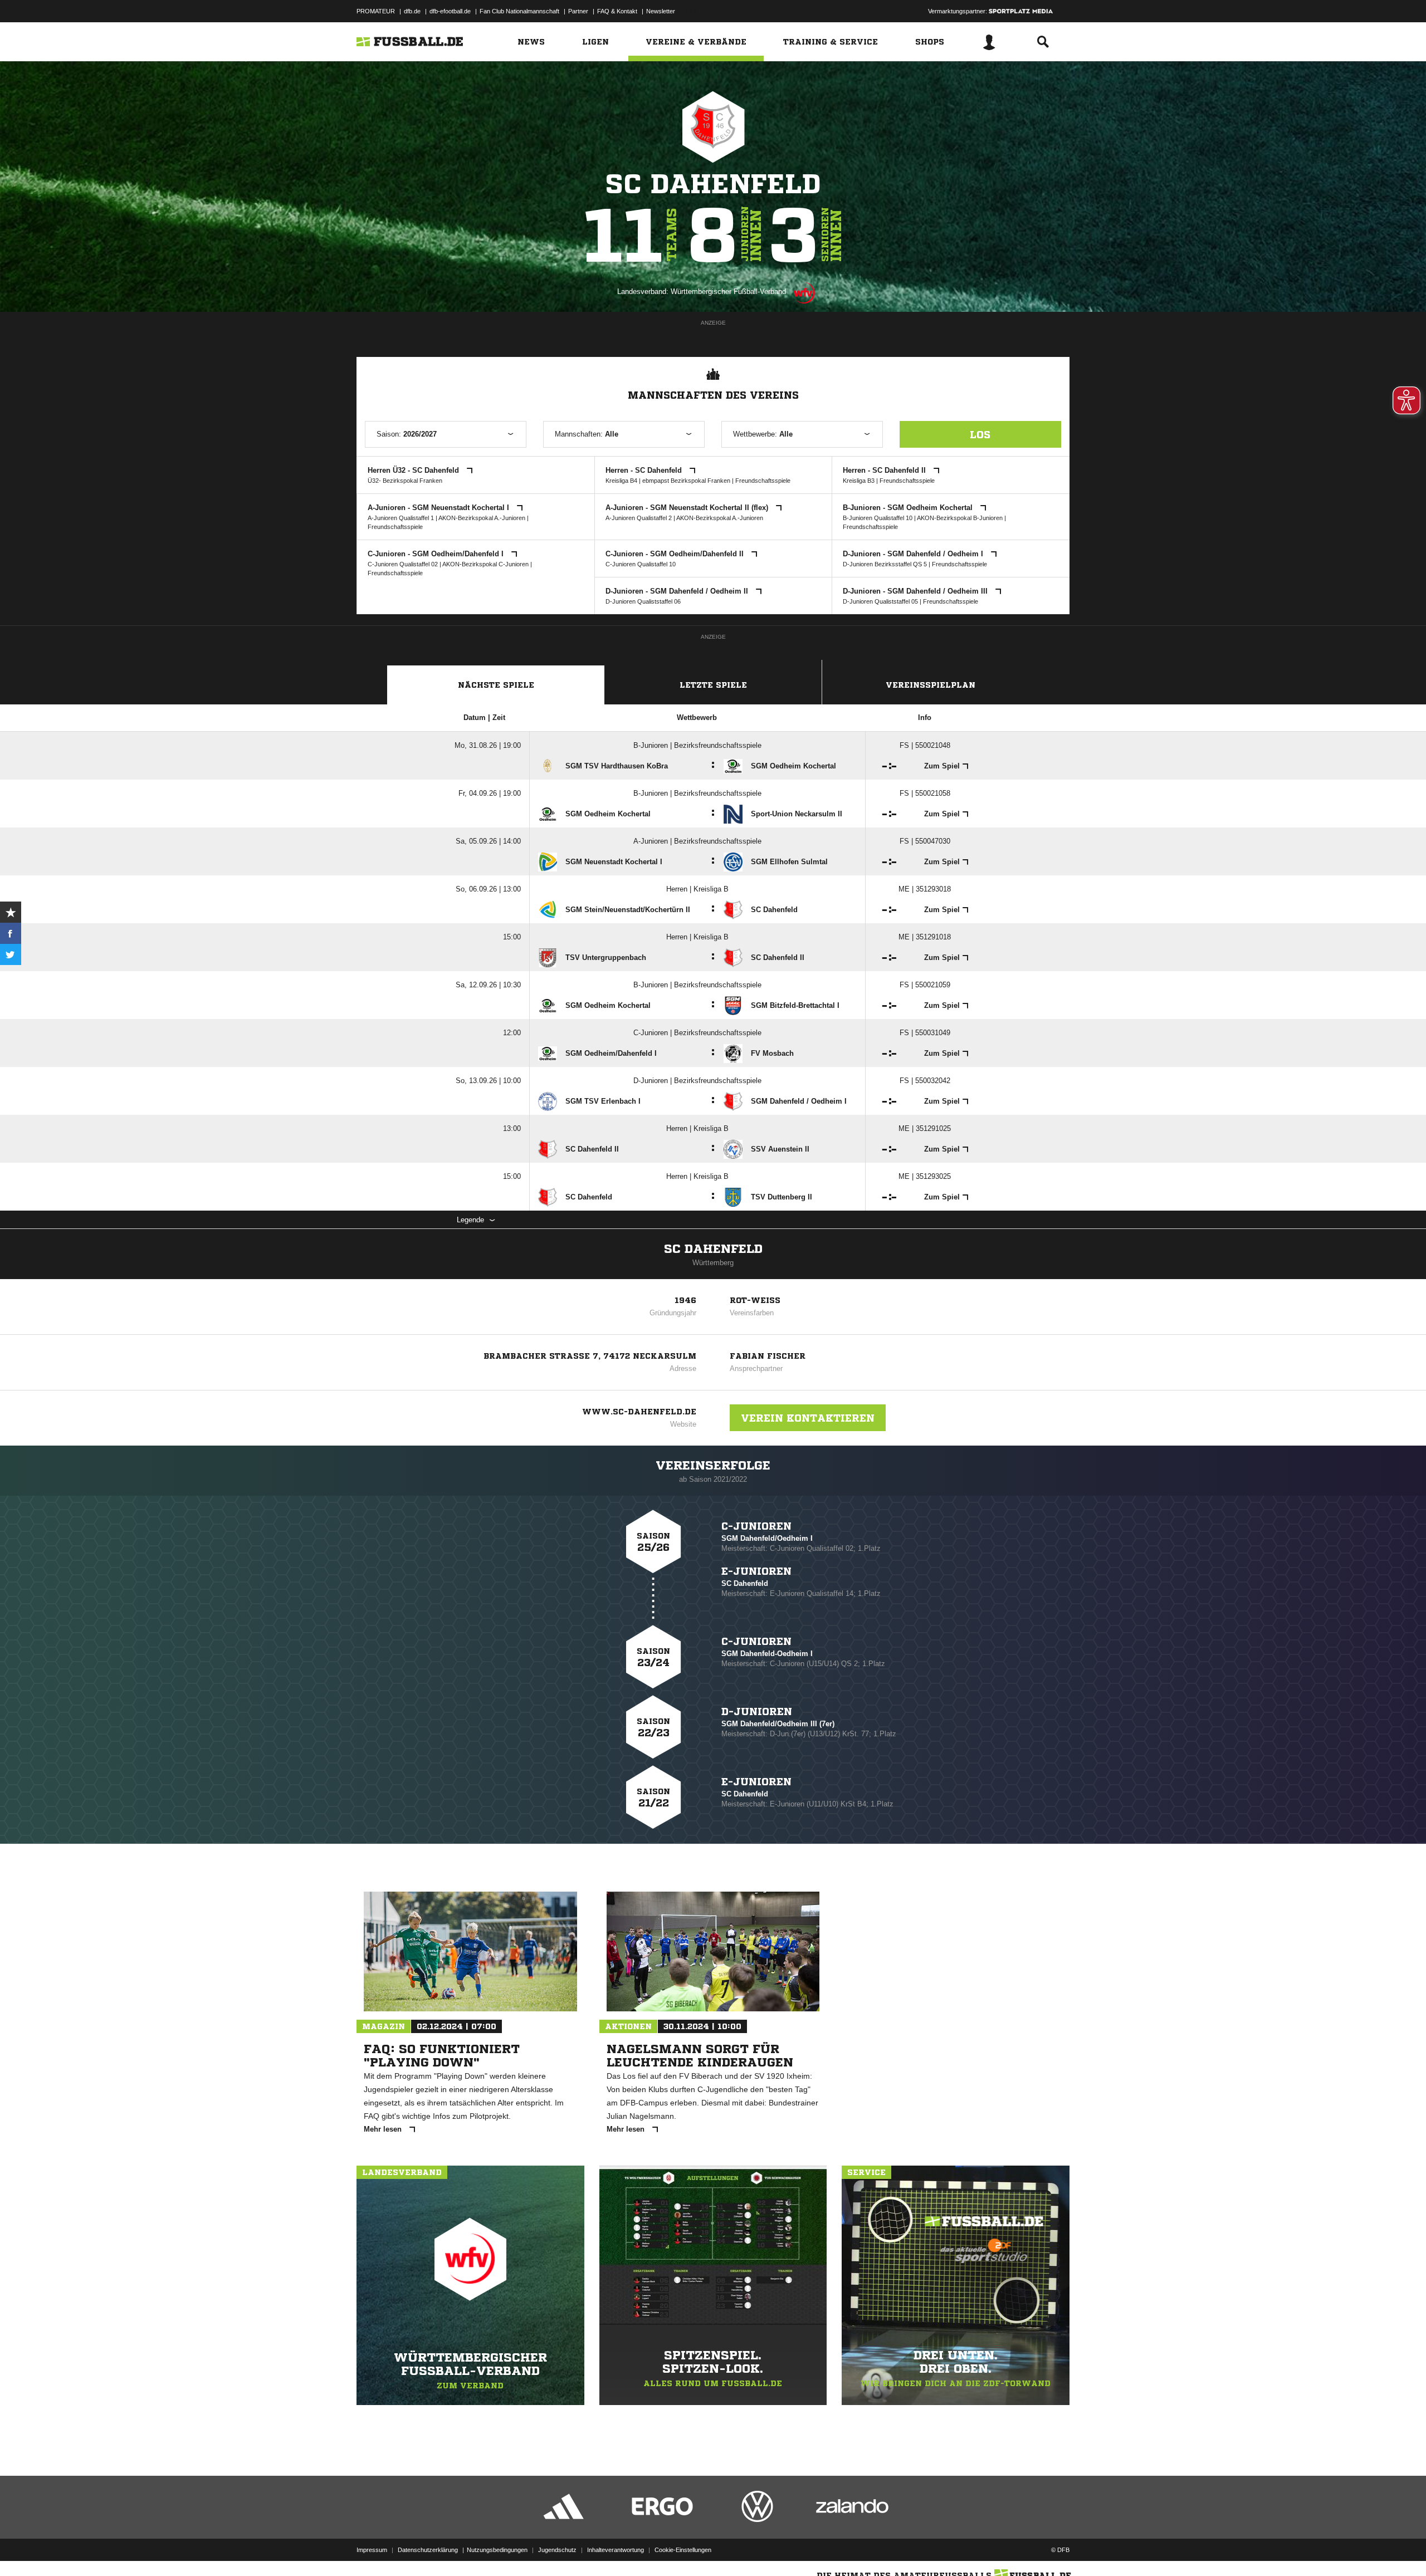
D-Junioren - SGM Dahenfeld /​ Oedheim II (678, 591)
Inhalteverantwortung (616, 2550)
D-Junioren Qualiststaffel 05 (880, 601)
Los (980, 434)
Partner (578, 11)
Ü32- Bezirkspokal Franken (405, 481)
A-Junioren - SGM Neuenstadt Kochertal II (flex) (688, 508)
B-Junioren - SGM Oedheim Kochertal (909, 508)
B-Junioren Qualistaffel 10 (878, 518)
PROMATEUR (376, 11)
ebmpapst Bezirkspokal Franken (686, 481)
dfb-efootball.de (450, 11)
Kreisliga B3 (859, 481)
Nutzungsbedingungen (497, 2550)
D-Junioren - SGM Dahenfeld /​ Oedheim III (916, 591)
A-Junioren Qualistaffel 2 (639, 518)
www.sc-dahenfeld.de (639, 1412)
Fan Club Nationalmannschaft (519, 11)
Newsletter (661, 11)
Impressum (372, 2550)
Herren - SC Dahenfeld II (885, 470)
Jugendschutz (557, 2550)
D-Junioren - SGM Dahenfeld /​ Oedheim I (914, 554)
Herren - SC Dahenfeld (645, 470)
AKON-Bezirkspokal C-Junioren (485, 564)
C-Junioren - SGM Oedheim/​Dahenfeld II (676, 554)
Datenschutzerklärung (428, 2550)
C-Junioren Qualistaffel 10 (641, 564)
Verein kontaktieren (808, 1418)
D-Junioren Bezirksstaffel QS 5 (885, 564)
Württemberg (713, 1263)
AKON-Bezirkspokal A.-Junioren (482, 518)
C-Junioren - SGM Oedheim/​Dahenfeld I (437, 554)
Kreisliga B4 (621, 481)
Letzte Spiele (713, 685)
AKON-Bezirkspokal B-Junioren (960, 518)
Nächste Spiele (496, 685)
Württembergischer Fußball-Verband (728, 292)
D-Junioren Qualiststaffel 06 (643, 601)
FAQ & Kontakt (617, 11)
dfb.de (412, 11)
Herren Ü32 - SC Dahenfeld (414, 470)
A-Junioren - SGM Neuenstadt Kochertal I (439, 508)
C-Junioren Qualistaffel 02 (403, 564)
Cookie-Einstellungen (683, 2550)
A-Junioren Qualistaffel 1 (401, 518)
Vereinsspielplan (931, 685)
